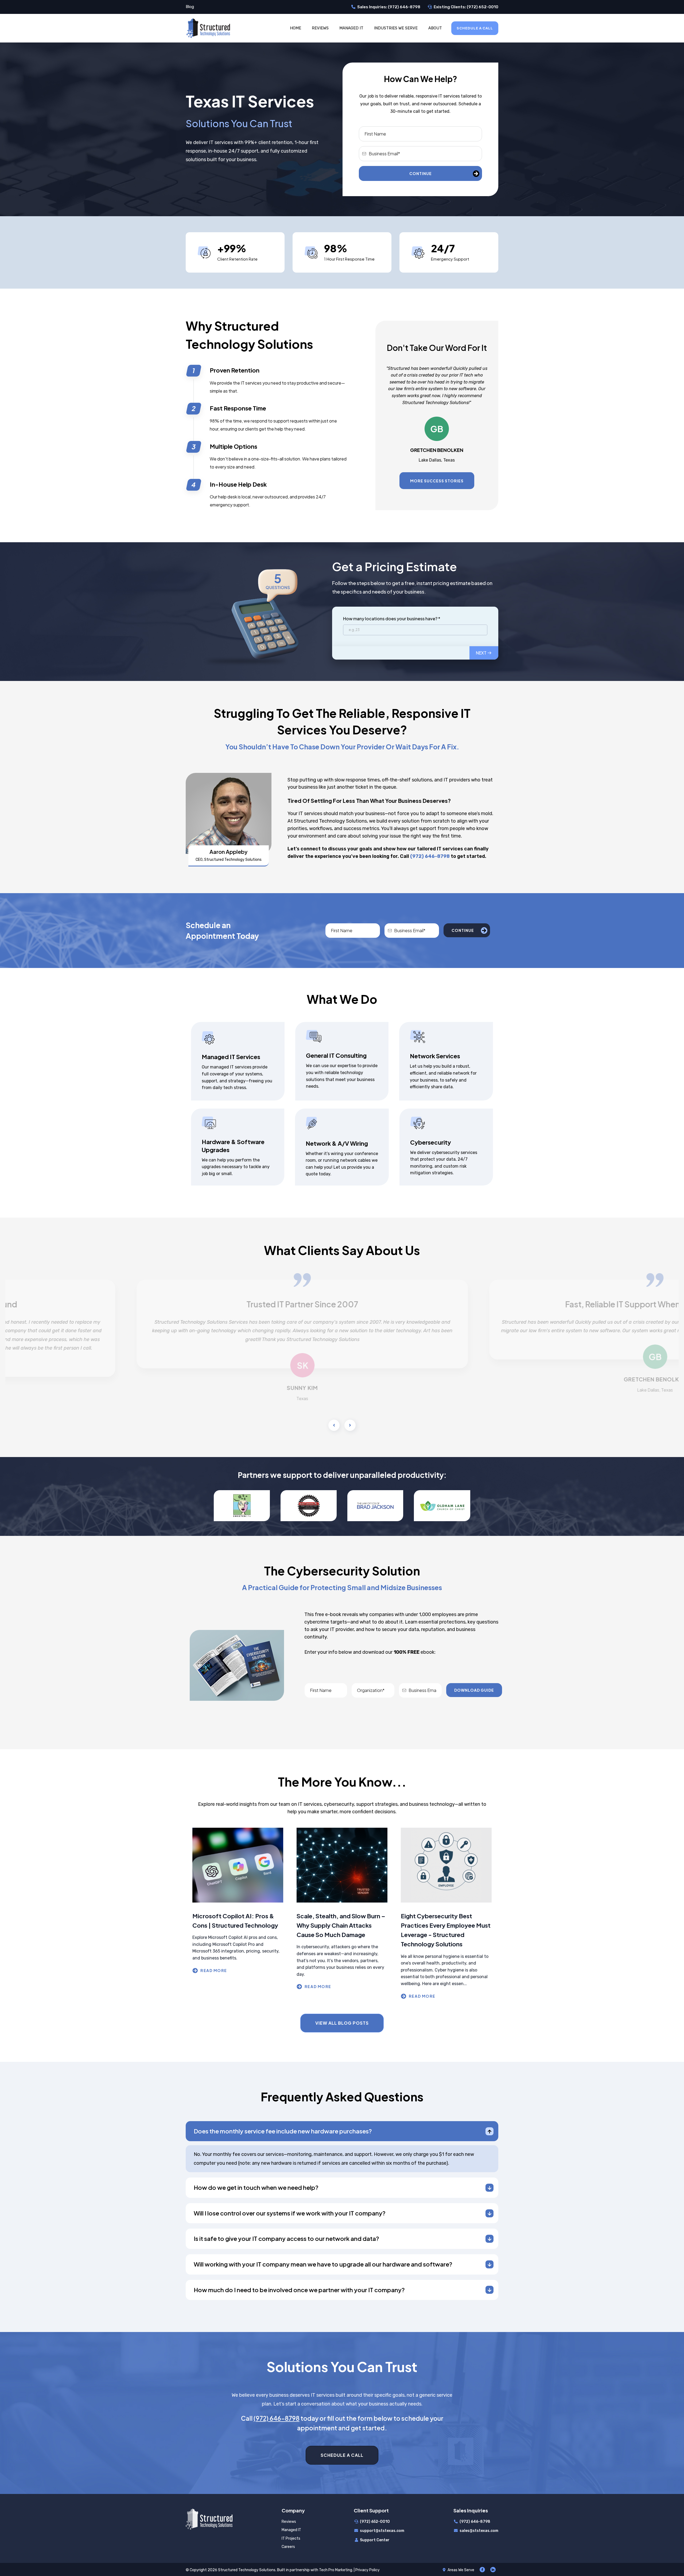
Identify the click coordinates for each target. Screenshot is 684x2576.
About (435, 28)
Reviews (320, 28)
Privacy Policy (368, 2570)
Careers (288, 2547)
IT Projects (291, 2538)
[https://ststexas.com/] (208, 28)
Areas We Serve (461, 2570)
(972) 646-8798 (475, 2522)
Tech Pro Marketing (336, 2570)
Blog (190, 7)
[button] (484, 653)
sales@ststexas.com (479, 2531)
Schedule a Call (475, 28)
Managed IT (351, 28)
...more (238, 1971)
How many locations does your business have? (392, 619)
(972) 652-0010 (375, 2522)
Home (296, 28)
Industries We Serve (396, 28)
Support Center (375, 2540)
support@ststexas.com (382, 2531)
